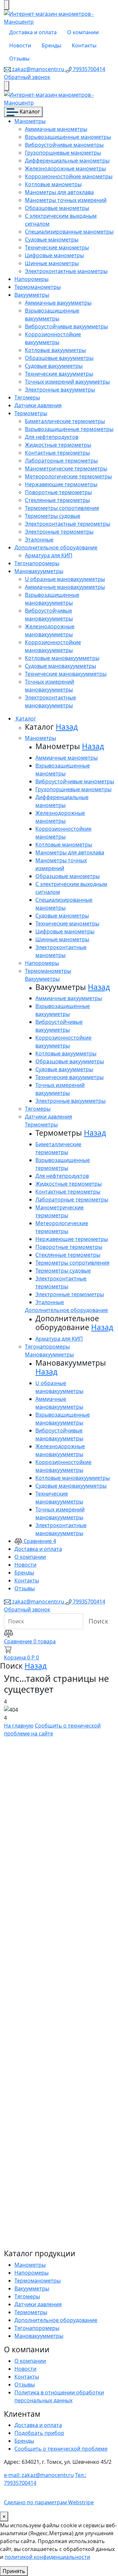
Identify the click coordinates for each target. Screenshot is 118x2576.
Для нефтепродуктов (52, 437)
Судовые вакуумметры (54, 366)
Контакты (84, 45)
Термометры (31, 413)
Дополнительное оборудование (56, 547)
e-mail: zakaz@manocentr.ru (39, 2475)
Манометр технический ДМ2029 (44, 2134)
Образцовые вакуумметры (59, 358)
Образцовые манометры (57, 208)
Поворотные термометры (58, 492)
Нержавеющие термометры (61, 484)
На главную (19, 1726)
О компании (83, 32)
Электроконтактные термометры (68, 524)
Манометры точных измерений (66, 200)
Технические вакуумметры (59, 374)
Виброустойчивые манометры (64, 145)
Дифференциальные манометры (67, 161)
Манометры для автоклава (59, 192)
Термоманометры (38, 287)
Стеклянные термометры (57, 500)
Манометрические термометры (66, 468)
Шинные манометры (52, 263)
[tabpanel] (59, 1989)
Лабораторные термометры (61, 461)
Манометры (30, 121)
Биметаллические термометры (65, 421)
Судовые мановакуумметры (60, 666)
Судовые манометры (52, 240)
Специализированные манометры (69, 232)
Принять (14, 2571)
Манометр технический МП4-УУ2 (55, 1917)
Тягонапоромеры (37, 563)
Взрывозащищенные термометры (69, 429)
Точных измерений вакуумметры (67, 382)
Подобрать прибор (39, 2433)
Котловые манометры (53, 184)
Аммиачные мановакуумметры (65, 587)
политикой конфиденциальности (47, 2557)
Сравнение (39, 1541)
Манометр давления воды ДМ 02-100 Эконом (56, 1994)
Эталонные (39, 540)
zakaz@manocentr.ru (38, 69)
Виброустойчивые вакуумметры (66, 326)
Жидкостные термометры (58, 445)
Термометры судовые (53, 516)
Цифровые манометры (54, 255)
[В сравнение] (6, 1754)
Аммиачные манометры (56, 129)
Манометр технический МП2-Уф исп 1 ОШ (55, 2064)
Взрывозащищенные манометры (68, 137)
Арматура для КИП (49, 555)
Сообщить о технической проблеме (61, 2449)
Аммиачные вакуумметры (58, 303)
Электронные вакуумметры (60, 390)
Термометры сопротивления (62, 508)
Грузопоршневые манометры (63, 153)
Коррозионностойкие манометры (69, 176)
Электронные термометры (59, 532)
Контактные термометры (57, 453)
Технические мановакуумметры (66, 674)
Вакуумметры (32, 295)
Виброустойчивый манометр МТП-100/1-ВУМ (54, 2211)
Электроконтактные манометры (66, 271)
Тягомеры (27, 397)
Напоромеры (31, 279)
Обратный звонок (27, 77)
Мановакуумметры (39, 571)
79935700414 (88, 69)
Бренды (51, 45)
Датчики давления (38, 405)
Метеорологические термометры (68, 476)
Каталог (29, 112)
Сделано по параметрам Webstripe (49, 2502)
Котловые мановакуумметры (62, 658)
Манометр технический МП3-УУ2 (55, 1847)
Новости (20, 45)
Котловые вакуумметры (55, 350)
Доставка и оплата (33, 32)
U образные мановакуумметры (65, 579)
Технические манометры (57, 247)
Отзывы (19, 59)
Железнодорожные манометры (65, 168)
